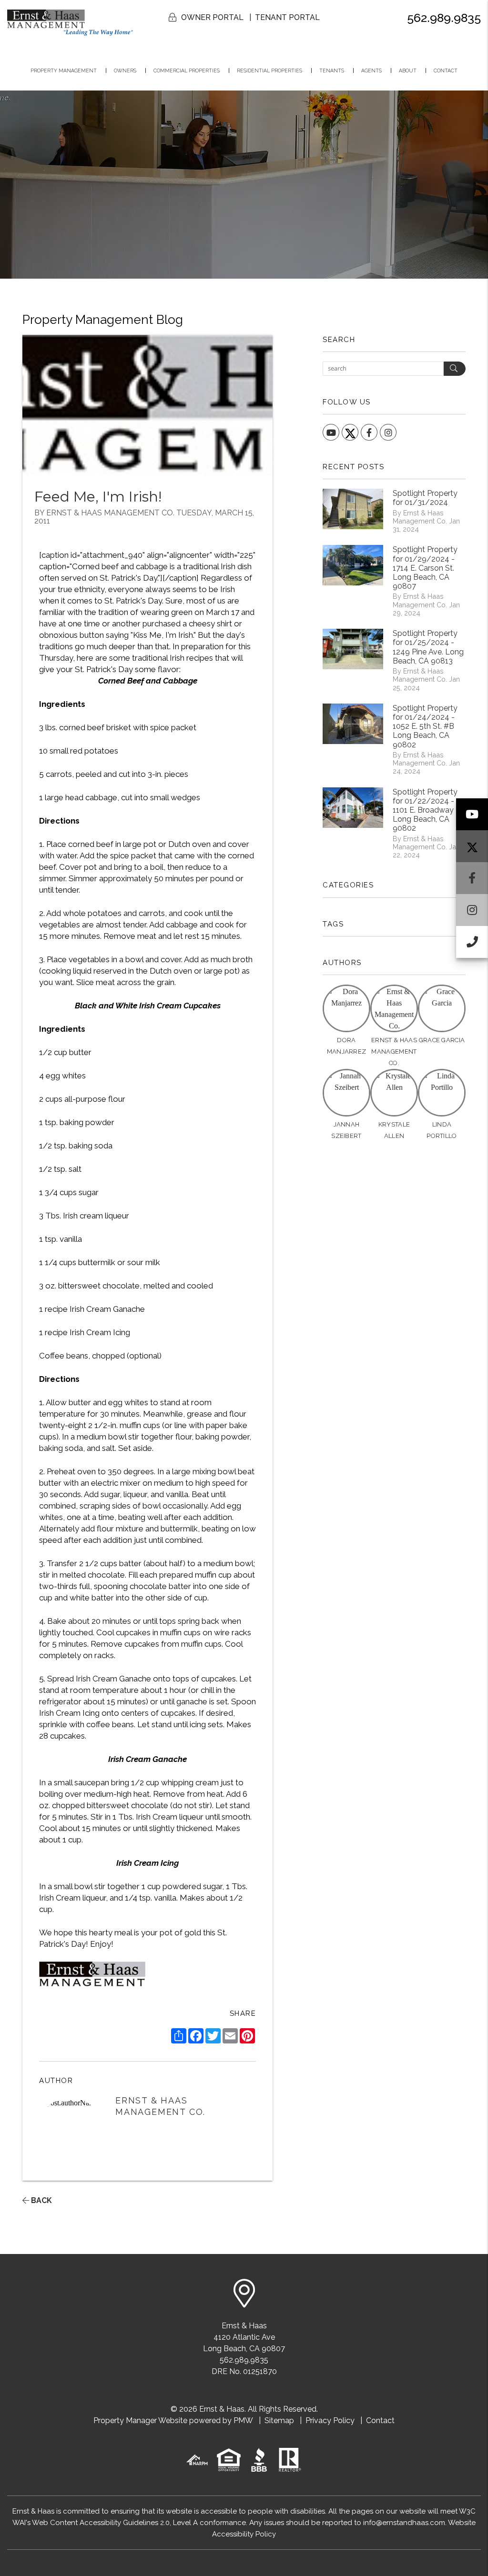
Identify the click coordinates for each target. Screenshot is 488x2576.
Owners (125, 70)
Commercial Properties (187, 70)
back (41, 2200)
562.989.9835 (444, 18)
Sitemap (279, 2420)
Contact (446, 70)
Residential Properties (269, 70)
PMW (243, 2420)
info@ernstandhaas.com (404, 2523)
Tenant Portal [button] (287, 17)
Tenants (332, 70)
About (408, 70)
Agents (371, 70)
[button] (472, 814)
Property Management (64, 70)
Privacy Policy (330, 2420)
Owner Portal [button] (212, 17)
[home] (70, 22)
